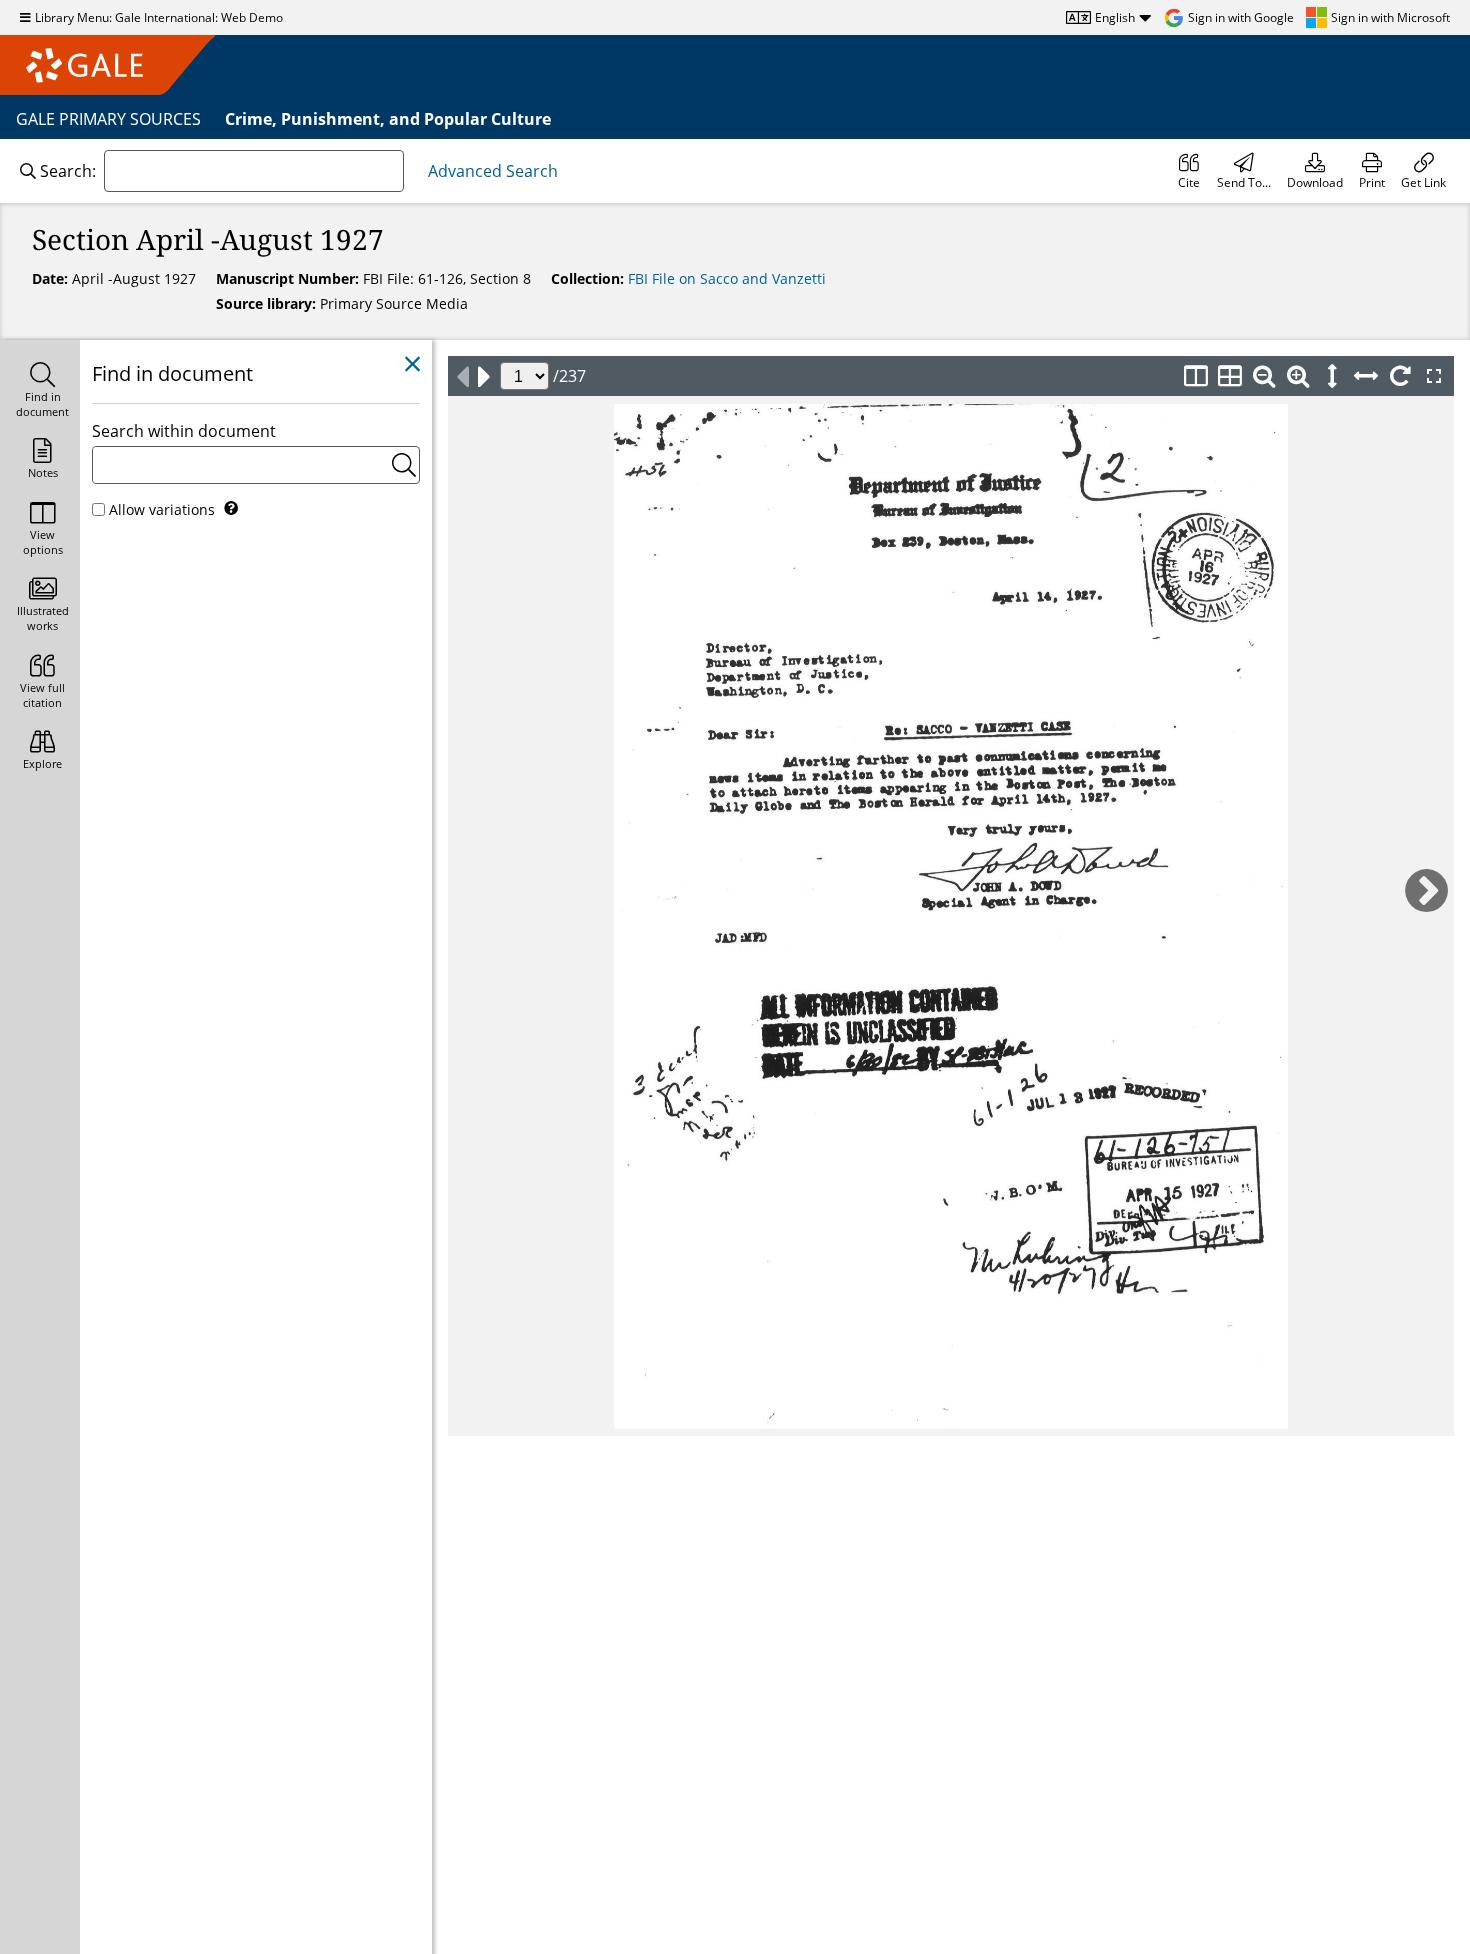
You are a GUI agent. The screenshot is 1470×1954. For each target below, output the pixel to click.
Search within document (184, 431)
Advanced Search (493, 171)
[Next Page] (484, 376)
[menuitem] (1189, 171)
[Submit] (404, 465)
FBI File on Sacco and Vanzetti (727, 278)
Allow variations (162, 509)
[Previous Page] (462, 376)
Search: (68, 171)
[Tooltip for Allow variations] (231, 508)
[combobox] (254, 171)
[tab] (40, 391)
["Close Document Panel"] (412, 364)
